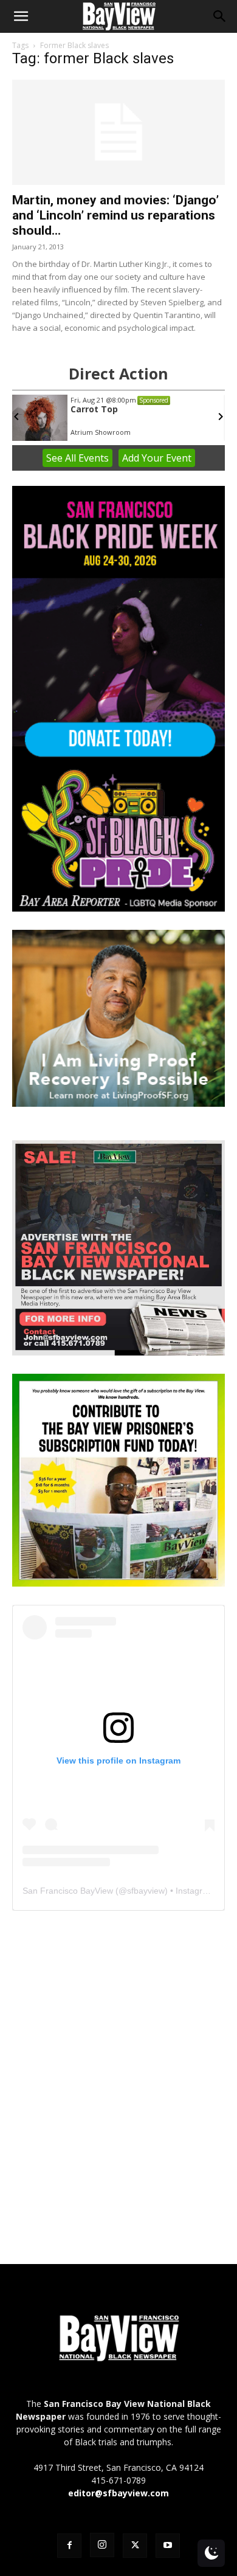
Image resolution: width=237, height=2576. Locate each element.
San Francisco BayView (68, 1891)
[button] (21, 16)
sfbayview (146, 1891)
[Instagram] (102, 2545)
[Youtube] (168, 2546)
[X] (135, 2546)
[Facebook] (69, 2546)
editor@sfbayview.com (118, 2493)
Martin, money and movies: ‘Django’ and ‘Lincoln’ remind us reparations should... (115, 215)
